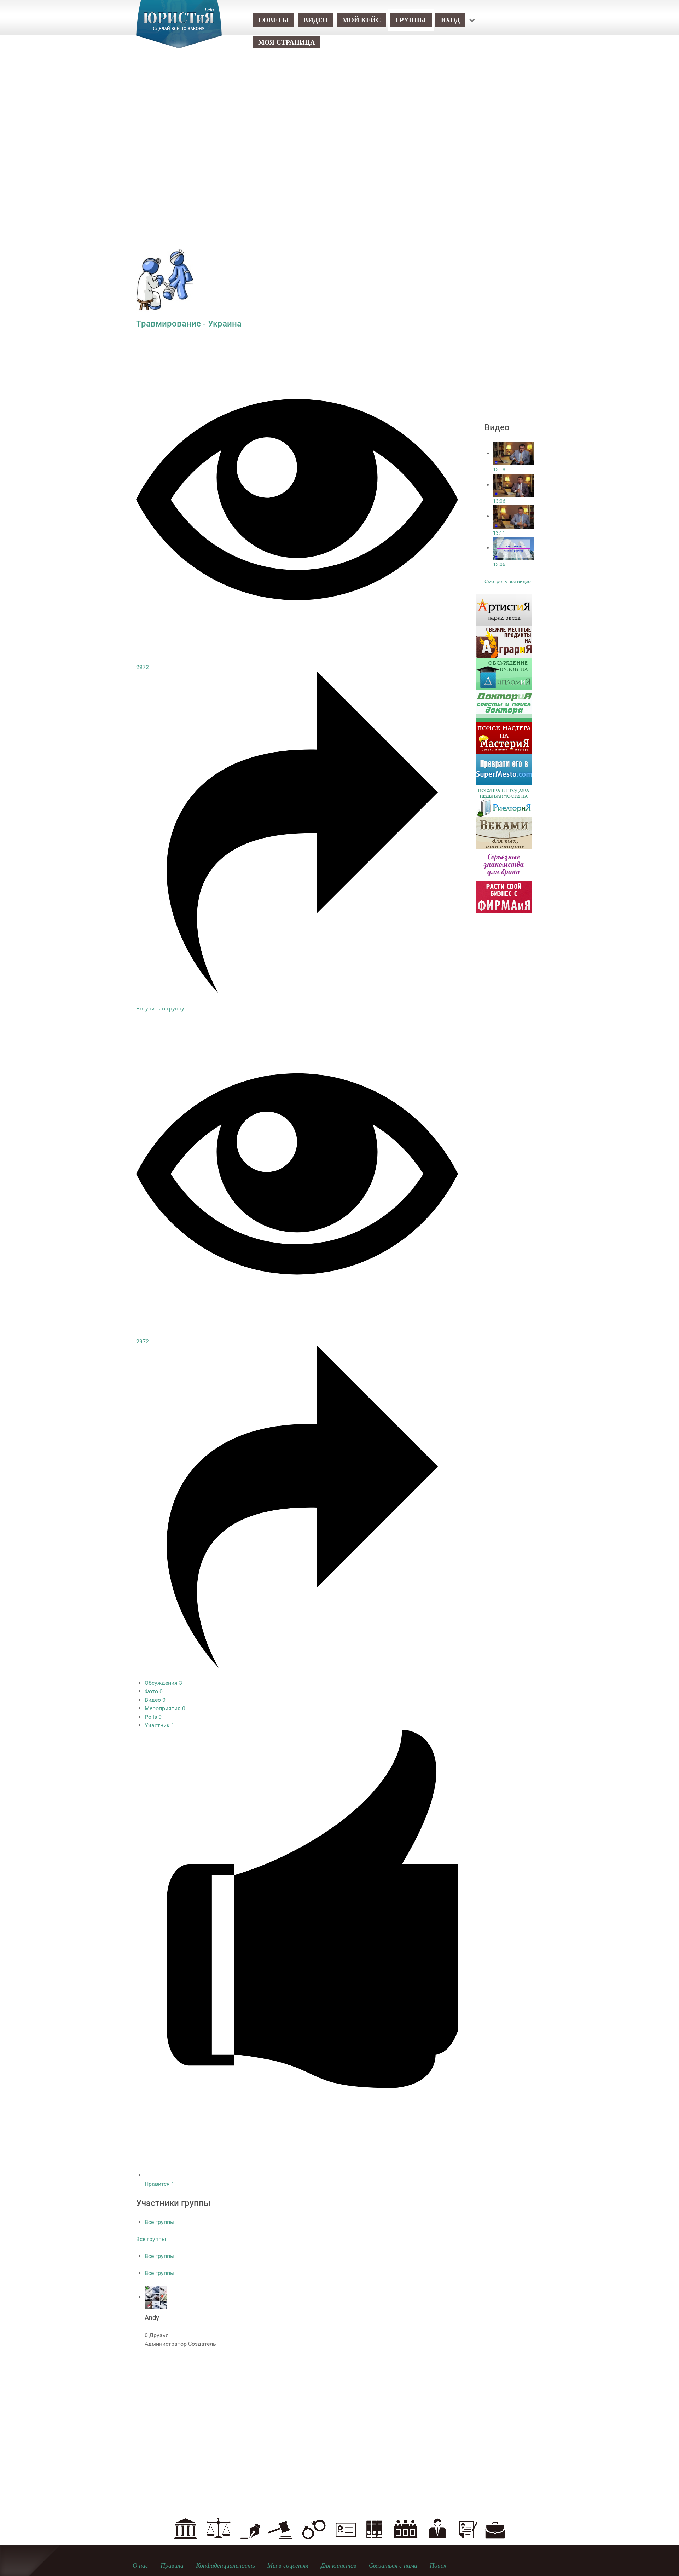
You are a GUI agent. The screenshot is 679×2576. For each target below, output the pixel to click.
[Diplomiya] (504, 673)
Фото (154, 1691)
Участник (159, 1725)
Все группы (159, 2222)
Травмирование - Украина (189, 324)
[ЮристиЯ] (179, 29)
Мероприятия (165, 1708)
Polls (153, 1717)
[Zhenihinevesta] (504, 865)
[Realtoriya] (504, 801)
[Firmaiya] (504, 896)
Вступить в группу (160, 1008)
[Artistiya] (504, 610)
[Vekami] (504, 833)
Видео (155, 1700)
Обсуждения (163, 1683)
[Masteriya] (504, 737)
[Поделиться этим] (297, 992)
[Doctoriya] (504, 705)
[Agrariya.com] (504, 642)
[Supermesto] (504, 769)
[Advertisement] (339, 117)
